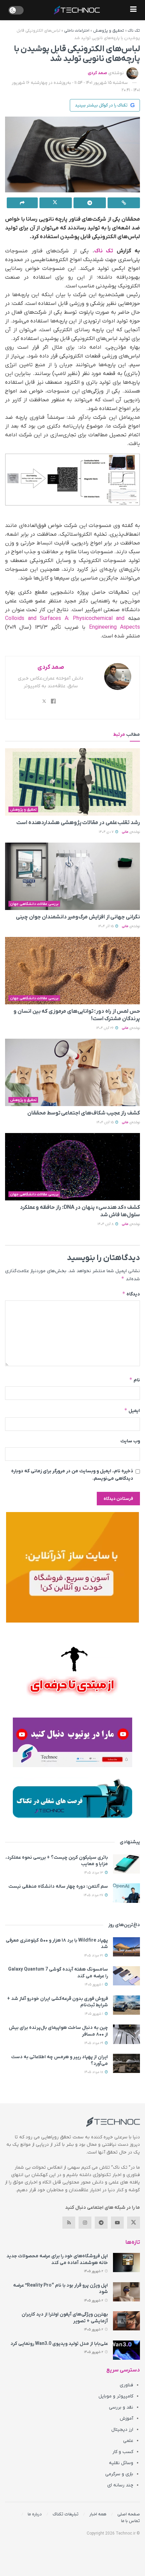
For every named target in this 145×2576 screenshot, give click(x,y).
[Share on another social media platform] (22, 203)
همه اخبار (98, 2514)
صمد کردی (97, 73)
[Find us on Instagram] (85, 2223)
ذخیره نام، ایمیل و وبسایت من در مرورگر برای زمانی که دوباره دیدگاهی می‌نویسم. (72, 1475)
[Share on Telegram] (90, 203)
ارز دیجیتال (122, 2430)
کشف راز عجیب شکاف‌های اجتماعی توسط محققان (84, 1113)
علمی (128, 2441)
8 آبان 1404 (106, 1224)
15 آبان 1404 (106, 1122)
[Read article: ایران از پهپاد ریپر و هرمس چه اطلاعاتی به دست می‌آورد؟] (126, 2063)
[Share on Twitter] (56, 203)
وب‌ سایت (130, 1441)
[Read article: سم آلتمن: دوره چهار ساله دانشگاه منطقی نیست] (126, 1893)
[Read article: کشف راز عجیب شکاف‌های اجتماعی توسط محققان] (72, 1072)
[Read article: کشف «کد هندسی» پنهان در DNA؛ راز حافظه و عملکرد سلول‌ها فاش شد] (72, 1167)
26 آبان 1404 (105, 1028)
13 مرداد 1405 (94, 1873)
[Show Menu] (133, 10)
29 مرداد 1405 (94, 2043)
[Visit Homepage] (77, 10)
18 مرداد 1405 (94, 2072)
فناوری (126, 2385)
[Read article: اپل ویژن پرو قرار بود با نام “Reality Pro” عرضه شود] (126, 2292)
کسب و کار (123, 2452)
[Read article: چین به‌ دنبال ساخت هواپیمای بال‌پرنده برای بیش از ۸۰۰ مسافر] (126, 2034)
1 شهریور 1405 (94, 1985)
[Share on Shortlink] (124, 203)
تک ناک (134, 31)
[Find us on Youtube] (117, 2223)
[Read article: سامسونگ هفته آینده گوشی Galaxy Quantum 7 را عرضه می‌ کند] (126, 1976)
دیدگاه (131, 1294)
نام (135, 1380)
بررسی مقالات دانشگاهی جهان (34, 904)
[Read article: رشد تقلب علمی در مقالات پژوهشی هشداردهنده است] (72, 782)
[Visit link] (72, 1567)
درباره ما (35, 2514)
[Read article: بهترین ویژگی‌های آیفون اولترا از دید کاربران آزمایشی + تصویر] (126, 2321)
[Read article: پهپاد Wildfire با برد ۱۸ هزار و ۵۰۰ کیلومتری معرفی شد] (126, 1947)
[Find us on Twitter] (134, 2223)
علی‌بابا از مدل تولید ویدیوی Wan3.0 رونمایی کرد (59, 2344)
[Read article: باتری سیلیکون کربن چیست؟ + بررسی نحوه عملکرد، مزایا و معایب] (126, 1864)
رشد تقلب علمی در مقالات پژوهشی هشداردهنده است (78, 823)
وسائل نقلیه (121, 2463)
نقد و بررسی (121, 2407)
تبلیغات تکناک (66, 2514)
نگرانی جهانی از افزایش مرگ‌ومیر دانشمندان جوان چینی (78, 917)
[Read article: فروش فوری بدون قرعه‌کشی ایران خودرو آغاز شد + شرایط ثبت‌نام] (126, 2005)
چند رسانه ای (120, 2485)
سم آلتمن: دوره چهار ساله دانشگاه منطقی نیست (58, 1887)
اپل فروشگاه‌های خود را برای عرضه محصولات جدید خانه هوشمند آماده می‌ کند (57, 2259)
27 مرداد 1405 (94, 1895)
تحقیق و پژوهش (109, 31)
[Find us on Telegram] (101, 2223)
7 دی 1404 (107, 832)
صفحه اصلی (129, 2514)
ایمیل (132, 1410)
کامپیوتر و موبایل (116, 2396)
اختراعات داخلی (77, 31)
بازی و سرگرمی (119, 2474)
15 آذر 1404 (106, 926)
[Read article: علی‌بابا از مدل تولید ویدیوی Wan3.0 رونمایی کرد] (126, 2350)
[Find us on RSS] (69, 2223)
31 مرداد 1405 (94, 1956)
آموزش (126, 2418)
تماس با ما (130, 2521)
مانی (125, 832)
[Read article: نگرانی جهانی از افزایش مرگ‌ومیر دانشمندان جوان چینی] (72, 876)
